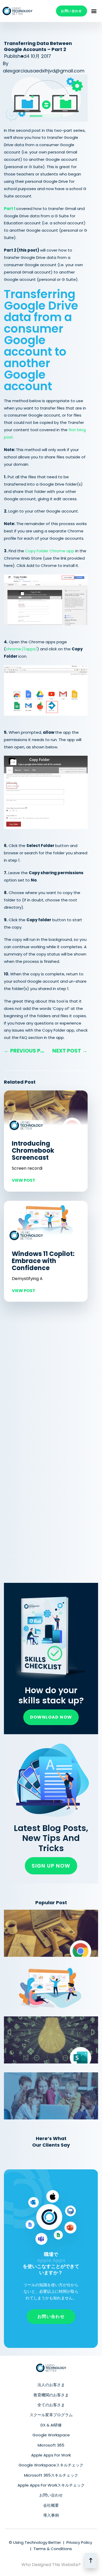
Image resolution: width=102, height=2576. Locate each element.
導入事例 (51, 2515)
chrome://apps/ (21, 649)
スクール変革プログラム (51, 2415)
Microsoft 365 (51, 2445)
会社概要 (51, 2505)
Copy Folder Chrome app (50, 551)
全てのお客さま (51, 2405)
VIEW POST (24, 1180)
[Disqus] (46, 1379)
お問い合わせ (51, 2495)
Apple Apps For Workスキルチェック (51, 2485)
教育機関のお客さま (51, 2395)
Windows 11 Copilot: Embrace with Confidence (43, 1261)
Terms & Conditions (53, 2549)
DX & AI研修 (51, 2425)
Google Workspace (51, 2435)
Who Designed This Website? (51, 2565)
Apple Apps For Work (51, 2455)
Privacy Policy (79, 2542)
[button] (94, 11)
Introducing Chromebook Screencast (33, 1150)
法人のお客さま (51, 2385)
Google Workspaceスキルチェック (51, 2465)
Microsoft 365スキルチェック (51, 2475)
